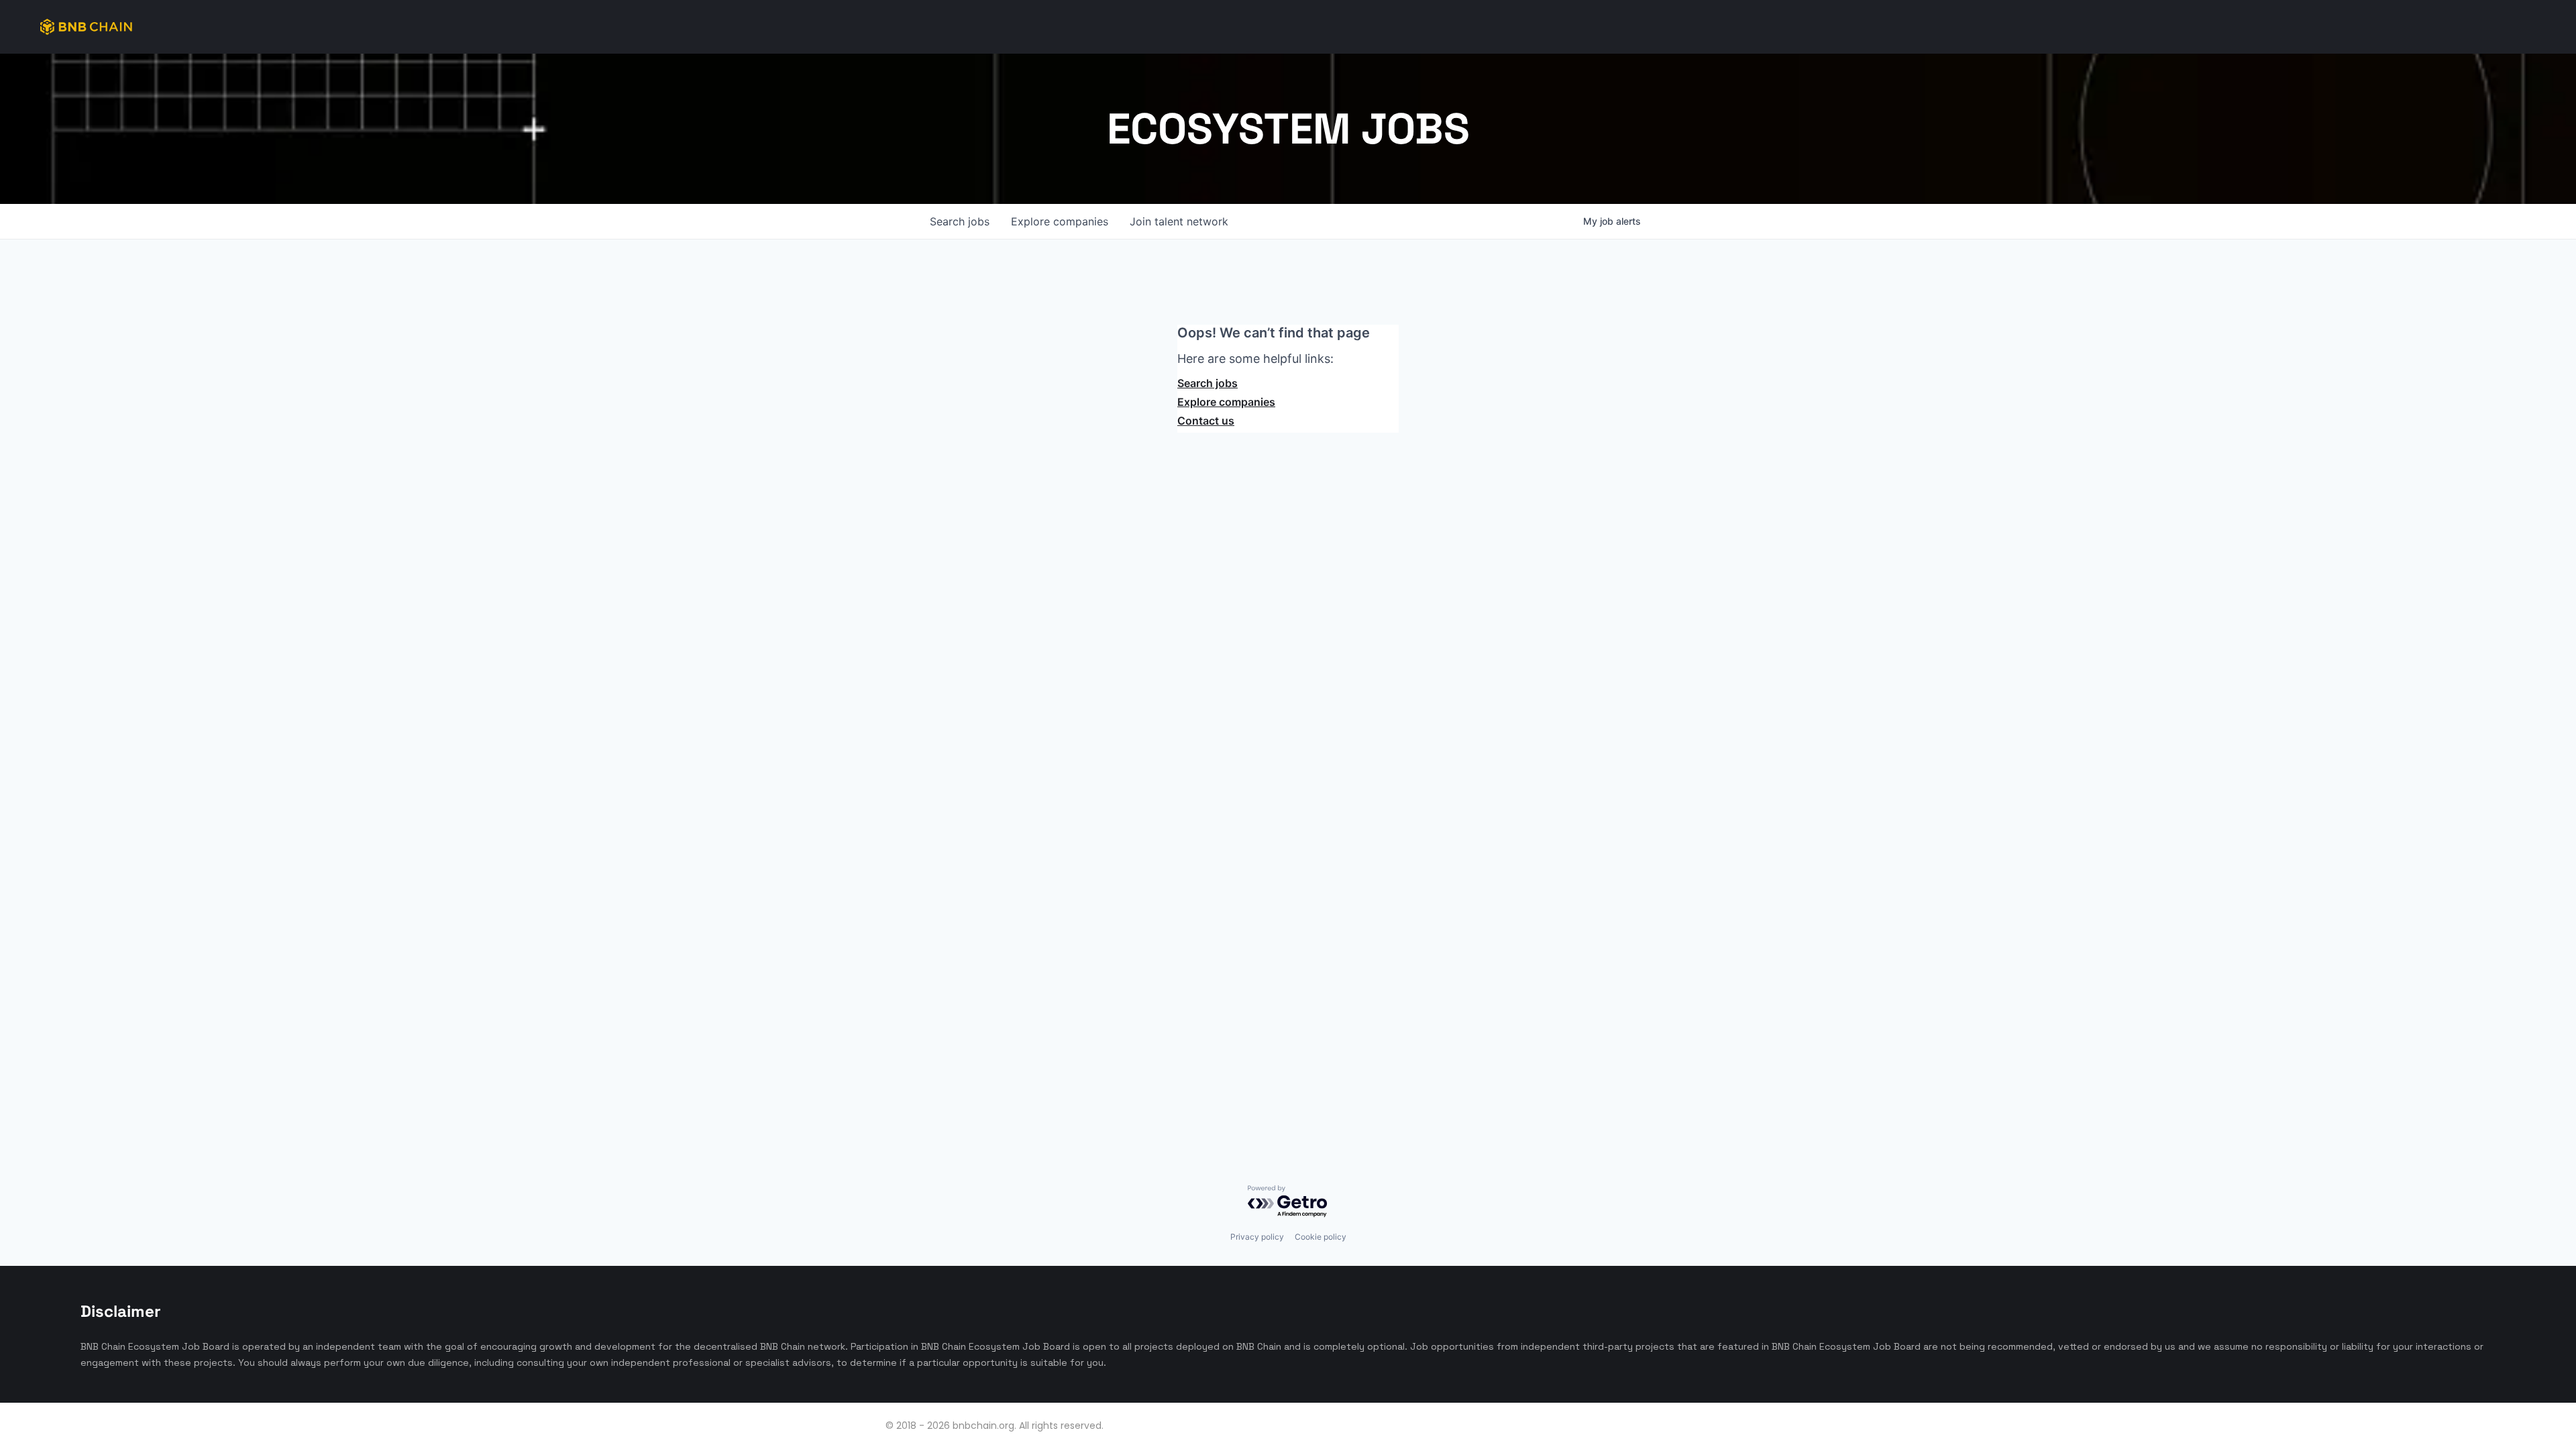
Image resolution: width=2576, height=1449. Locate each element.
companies (1060, 221)
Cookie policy (1321, 1237)
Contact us (1206, 421)
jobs (960, 221)
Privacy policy (1257, 1237)
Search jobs (1207, 383)
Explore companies (1226, 402)
